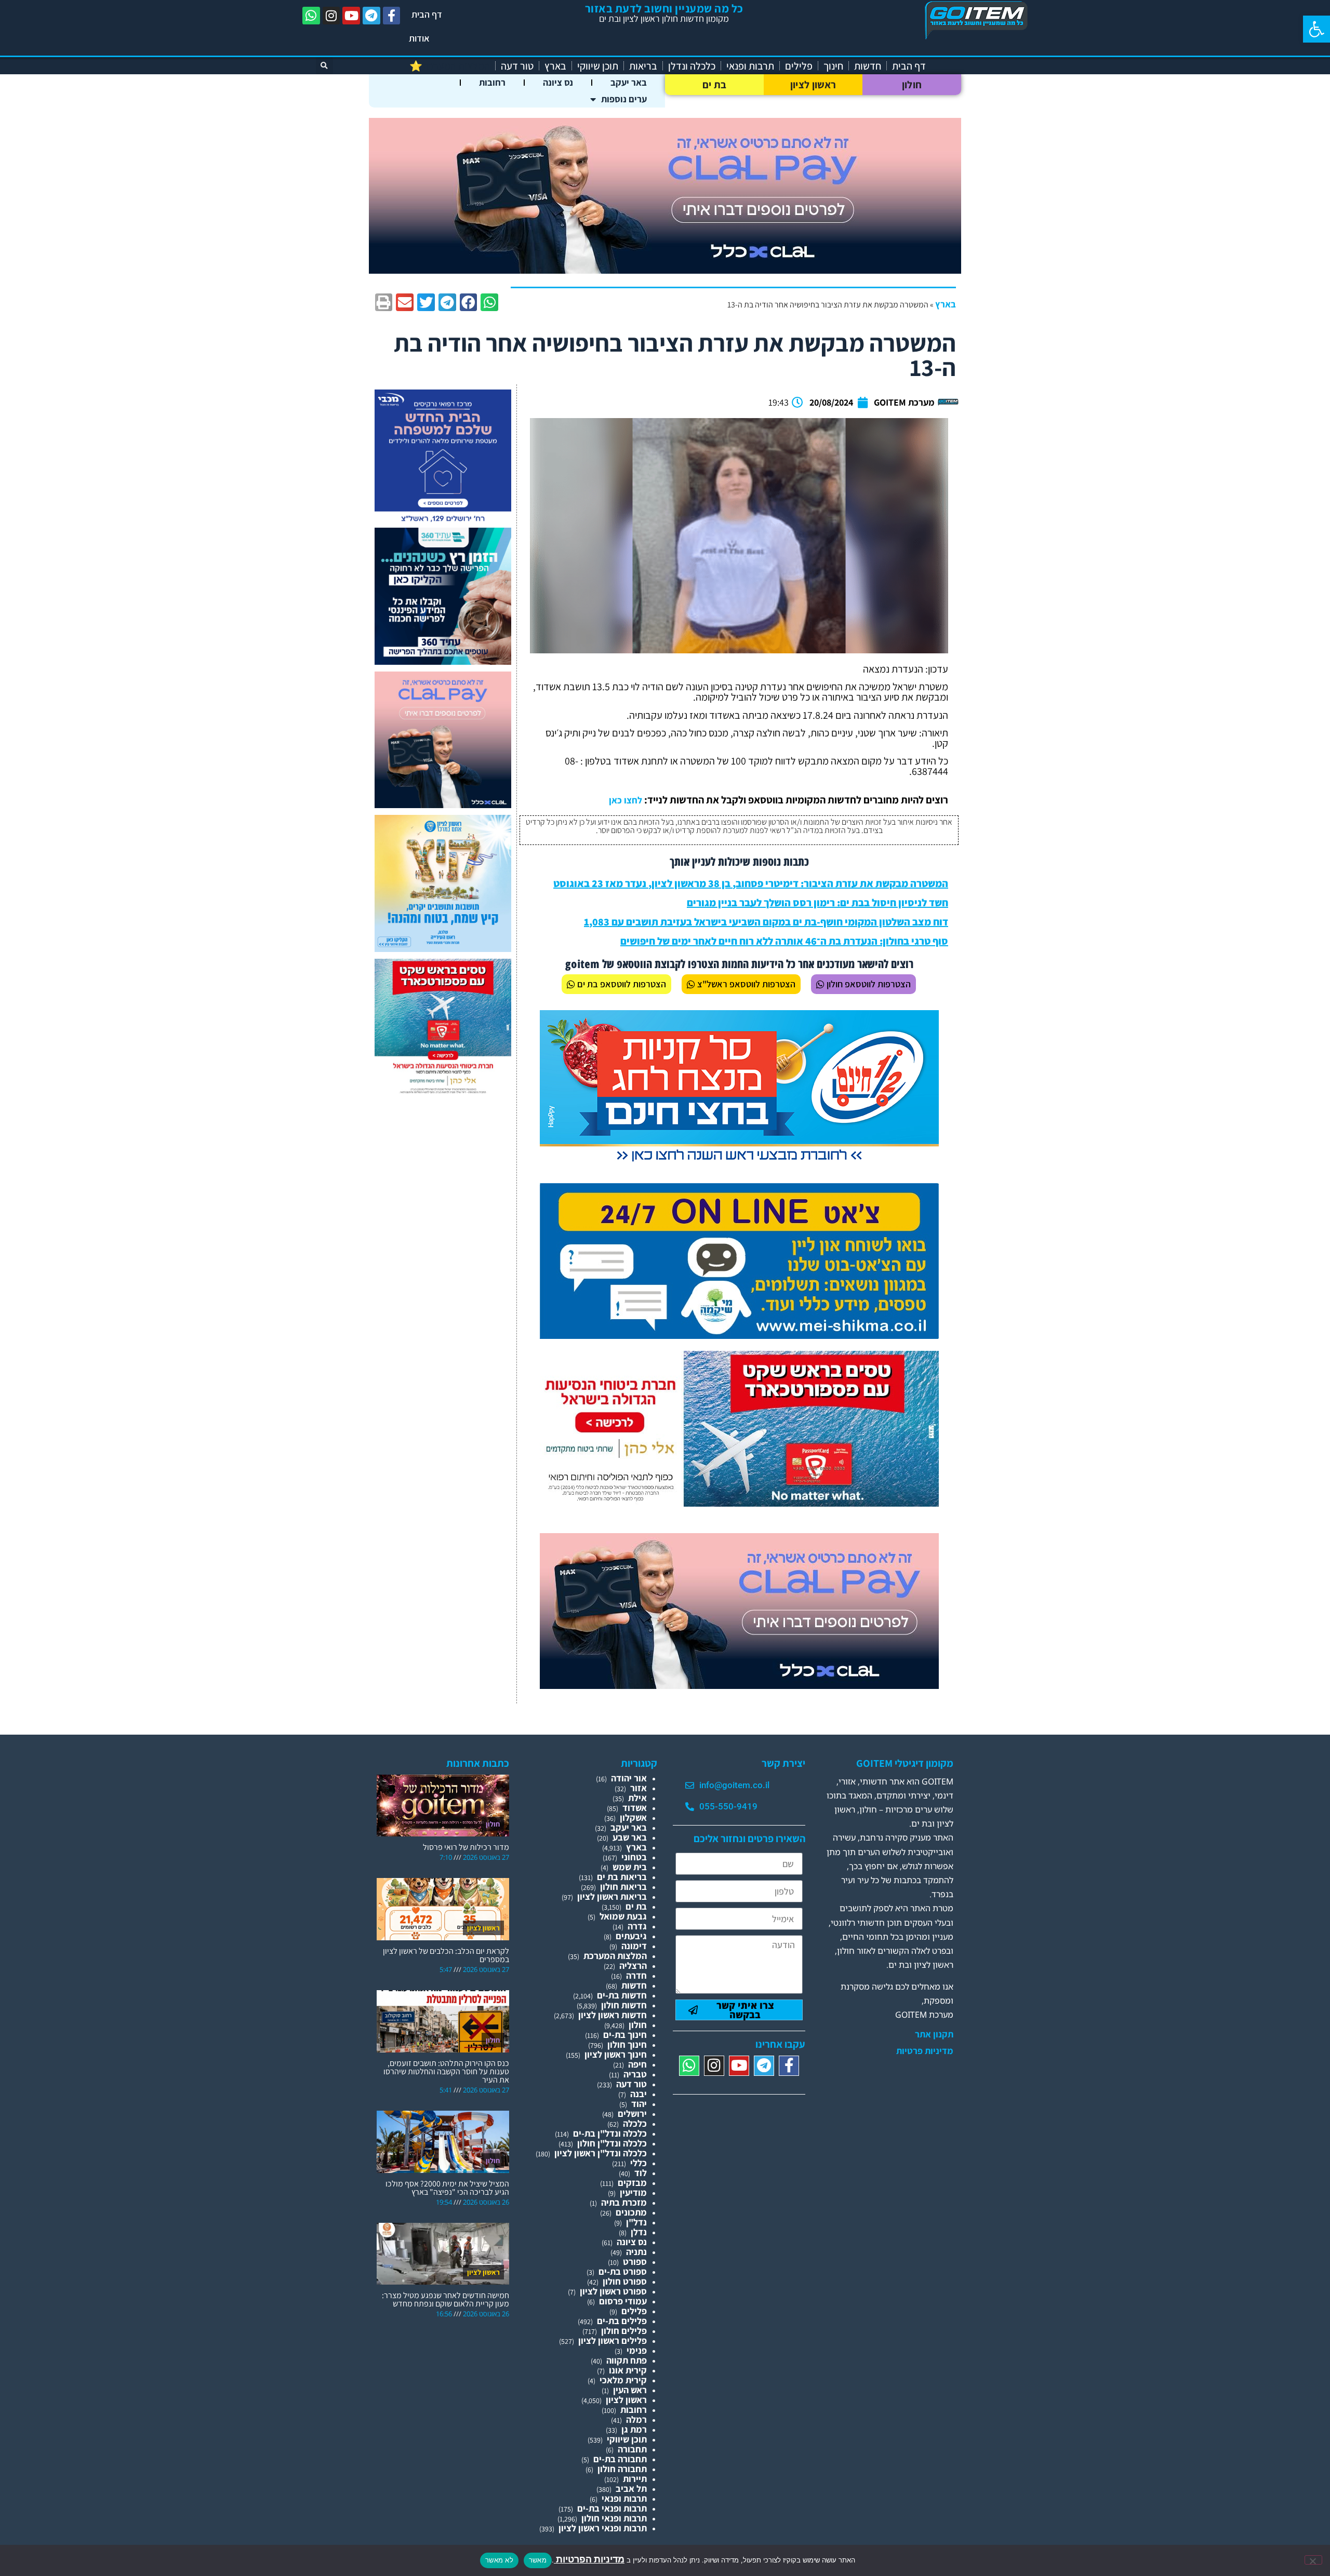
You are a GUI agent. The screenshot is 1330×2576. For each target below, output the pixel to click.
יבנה (639, 2094)
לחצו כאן (626, 800)
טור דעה (517, 66)
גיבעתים (631, 1936)
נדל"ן (636, 2222)
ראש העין (630, 2390)
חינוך (833, 66)
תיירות (635, 2479)
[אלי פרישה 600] (443, 661)
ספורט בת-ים (623, 2271)
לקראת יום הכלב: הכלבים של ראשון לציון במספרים (446, 1955)
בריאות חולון (623, 1887)
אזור (639, 1788)
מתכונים (631, 2212)
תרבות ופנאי (750, 66)
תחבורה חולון (622, 2469)
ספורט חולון (625, 2281)
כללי (639, 2163)
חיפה (637, 2064)
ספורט (635, 2262)
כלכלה (635, 2123)
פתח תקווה (627, 2360)
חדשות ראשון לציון (613, 2015)
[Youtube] (351, 16)
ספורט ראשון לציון (613, 2291)
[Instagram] (331, 16)
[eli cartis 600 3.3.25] (443, 805)
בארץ (555, 66)
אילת (637, 1798)
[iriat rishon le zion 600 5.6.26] (443, 949)
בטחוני (634, 1857)
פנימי (637, 2350)
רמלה (636, 2419)
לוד (641, 2173)
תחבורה (632, 2449)
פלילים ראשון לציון (613, 2340)
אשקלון (633, 1817)
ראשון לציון (813, 85)
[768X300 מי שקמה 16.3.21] (739, 1336)
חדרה (636, 1975)
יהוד (639, 2104)
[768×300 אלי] (739, 1503)
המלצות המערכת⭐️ (450, 66)
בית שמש (630, 1867)
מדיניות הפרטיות (589, 2559)
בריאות (643, 66)
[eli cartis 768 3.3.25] (739, 1686)
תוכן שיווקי (598, 66)
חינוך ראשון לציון (616, 2054)
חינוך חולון (627, 2044)
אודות (419, 38)
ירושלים (632, 2114)
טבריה (635, 2074)
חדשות (868, 66)
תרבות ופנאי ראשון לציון (603, 2528)
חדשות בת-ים (622, 1995)
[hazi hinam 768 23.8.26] (739, 1163)
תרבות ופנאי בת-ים (612, 2508)
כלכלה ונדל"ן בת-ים (610, 2133)
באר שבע (630, 1837)
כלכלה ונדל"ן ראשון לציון (601, 2153)
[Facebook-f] (392, 16)
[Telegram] (371, 16)
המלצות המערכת (615, 1956)
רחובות (492, 82)
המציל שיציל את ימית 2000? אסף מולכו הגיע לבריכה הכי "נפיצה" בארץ (447, 2188)
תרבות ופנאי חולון (614, 2518)
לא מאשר (499, 2560)
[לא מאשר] (1313, 2560)
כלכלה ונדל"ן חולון (612, 2143)
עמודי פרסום (623, 2301)
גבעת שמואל (623, 1916)
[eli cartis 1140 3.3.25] (665, 270)
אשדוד (635, 1808)
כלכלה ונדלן (692, 66)
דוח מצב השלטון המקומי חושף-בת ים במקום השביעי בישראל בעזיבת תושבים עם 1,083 (766, 922)
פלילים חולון (624, 2331)
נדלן (639, 2232)
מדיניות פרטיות (925, 2051)
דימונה (634, 1946)
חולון (912, 85)
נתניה (636, 2252)
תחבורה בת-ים (620, 2459)
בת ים (715, 85)
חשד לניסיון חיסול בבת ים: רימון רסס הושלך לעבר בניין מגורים (817, 903)
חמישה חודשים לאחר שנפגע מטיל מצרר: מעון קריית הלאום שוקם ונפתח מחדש (445, 2299)
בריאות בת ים (622, 1877)
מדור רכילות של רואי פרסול (466, 1847)
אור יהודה (629, 1778)
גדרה (637, 1926)
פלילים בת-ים (622, 2321)
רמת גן (634, 2429)
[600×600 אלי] (443, 1092)
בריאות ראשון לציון (612, 1896)
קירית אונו (628, 2370)
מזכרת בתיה (624, 2202)
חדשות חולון (624, 2005)
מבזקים (632, 2183)
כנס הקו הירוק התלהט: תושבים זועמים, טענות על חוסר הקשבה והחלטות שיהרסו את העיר (446, 2071)
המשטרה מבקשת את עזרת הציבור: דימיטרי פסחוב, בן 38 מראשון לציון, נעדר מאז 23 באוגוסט (751, 883)
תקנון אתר (934, 2034)
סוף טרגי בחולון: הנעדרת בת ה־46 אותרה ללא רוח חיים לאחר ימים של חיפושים (784, 941)
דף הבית (427, 14)
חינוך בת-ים (625, 2035)
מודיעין (633, 2192)
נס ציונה (558, 82)
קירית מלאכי (623, 2380)
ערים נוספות (624, 99)
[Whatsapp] (311, 16)
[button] (1316, 29)
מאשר (538, 2560)
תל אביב (631, 2488)
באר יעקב (629, 82)
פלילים (799, 66)
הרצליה (633, 1965)
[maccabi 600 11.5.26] (443, 523)
